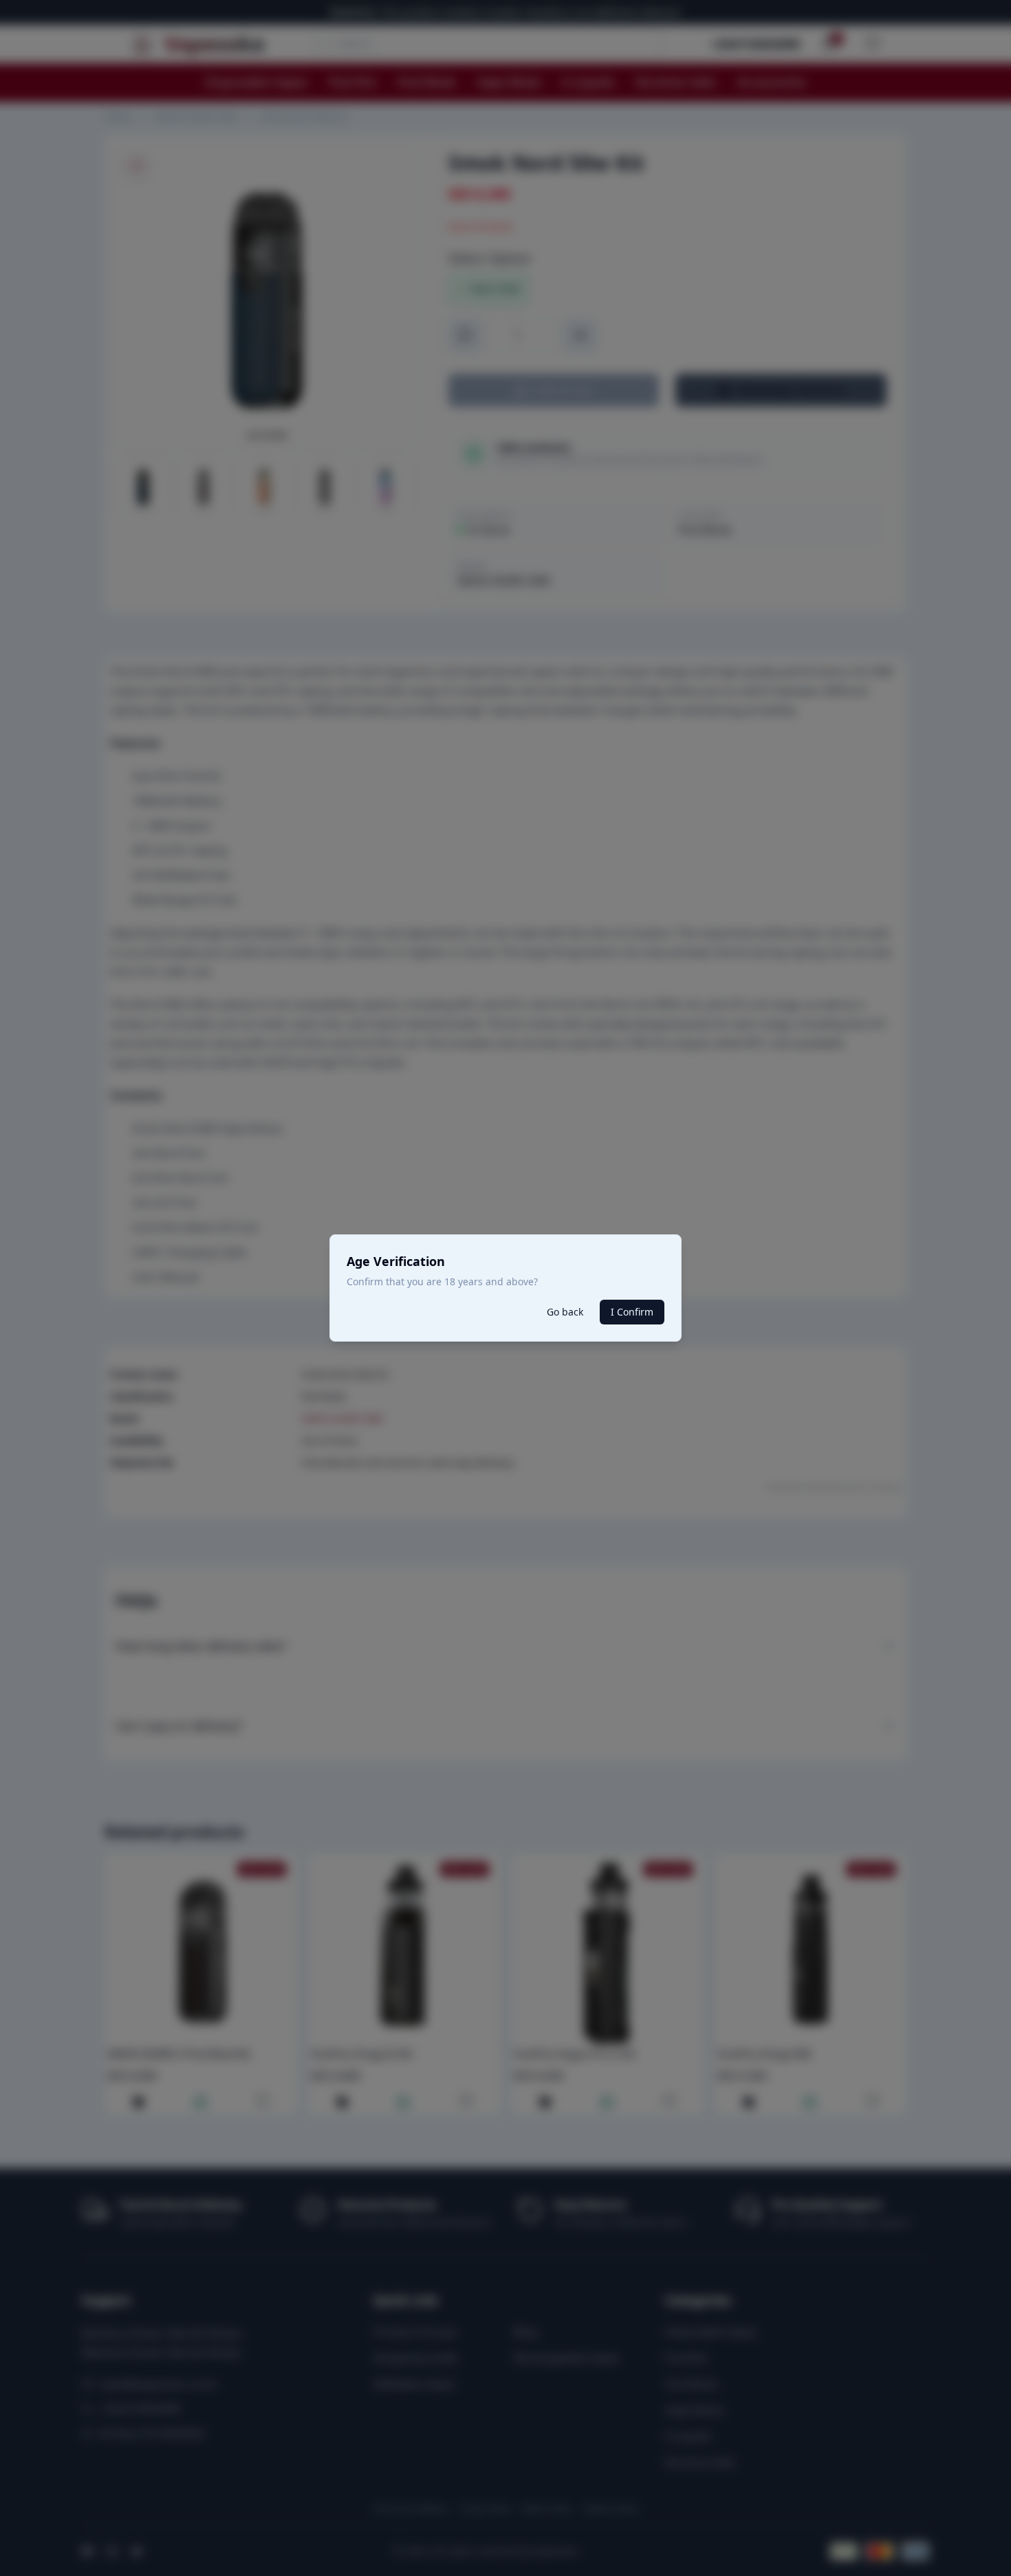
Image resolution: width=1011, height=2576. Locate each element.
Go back (565, 1312)
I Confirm (632, 1312)
